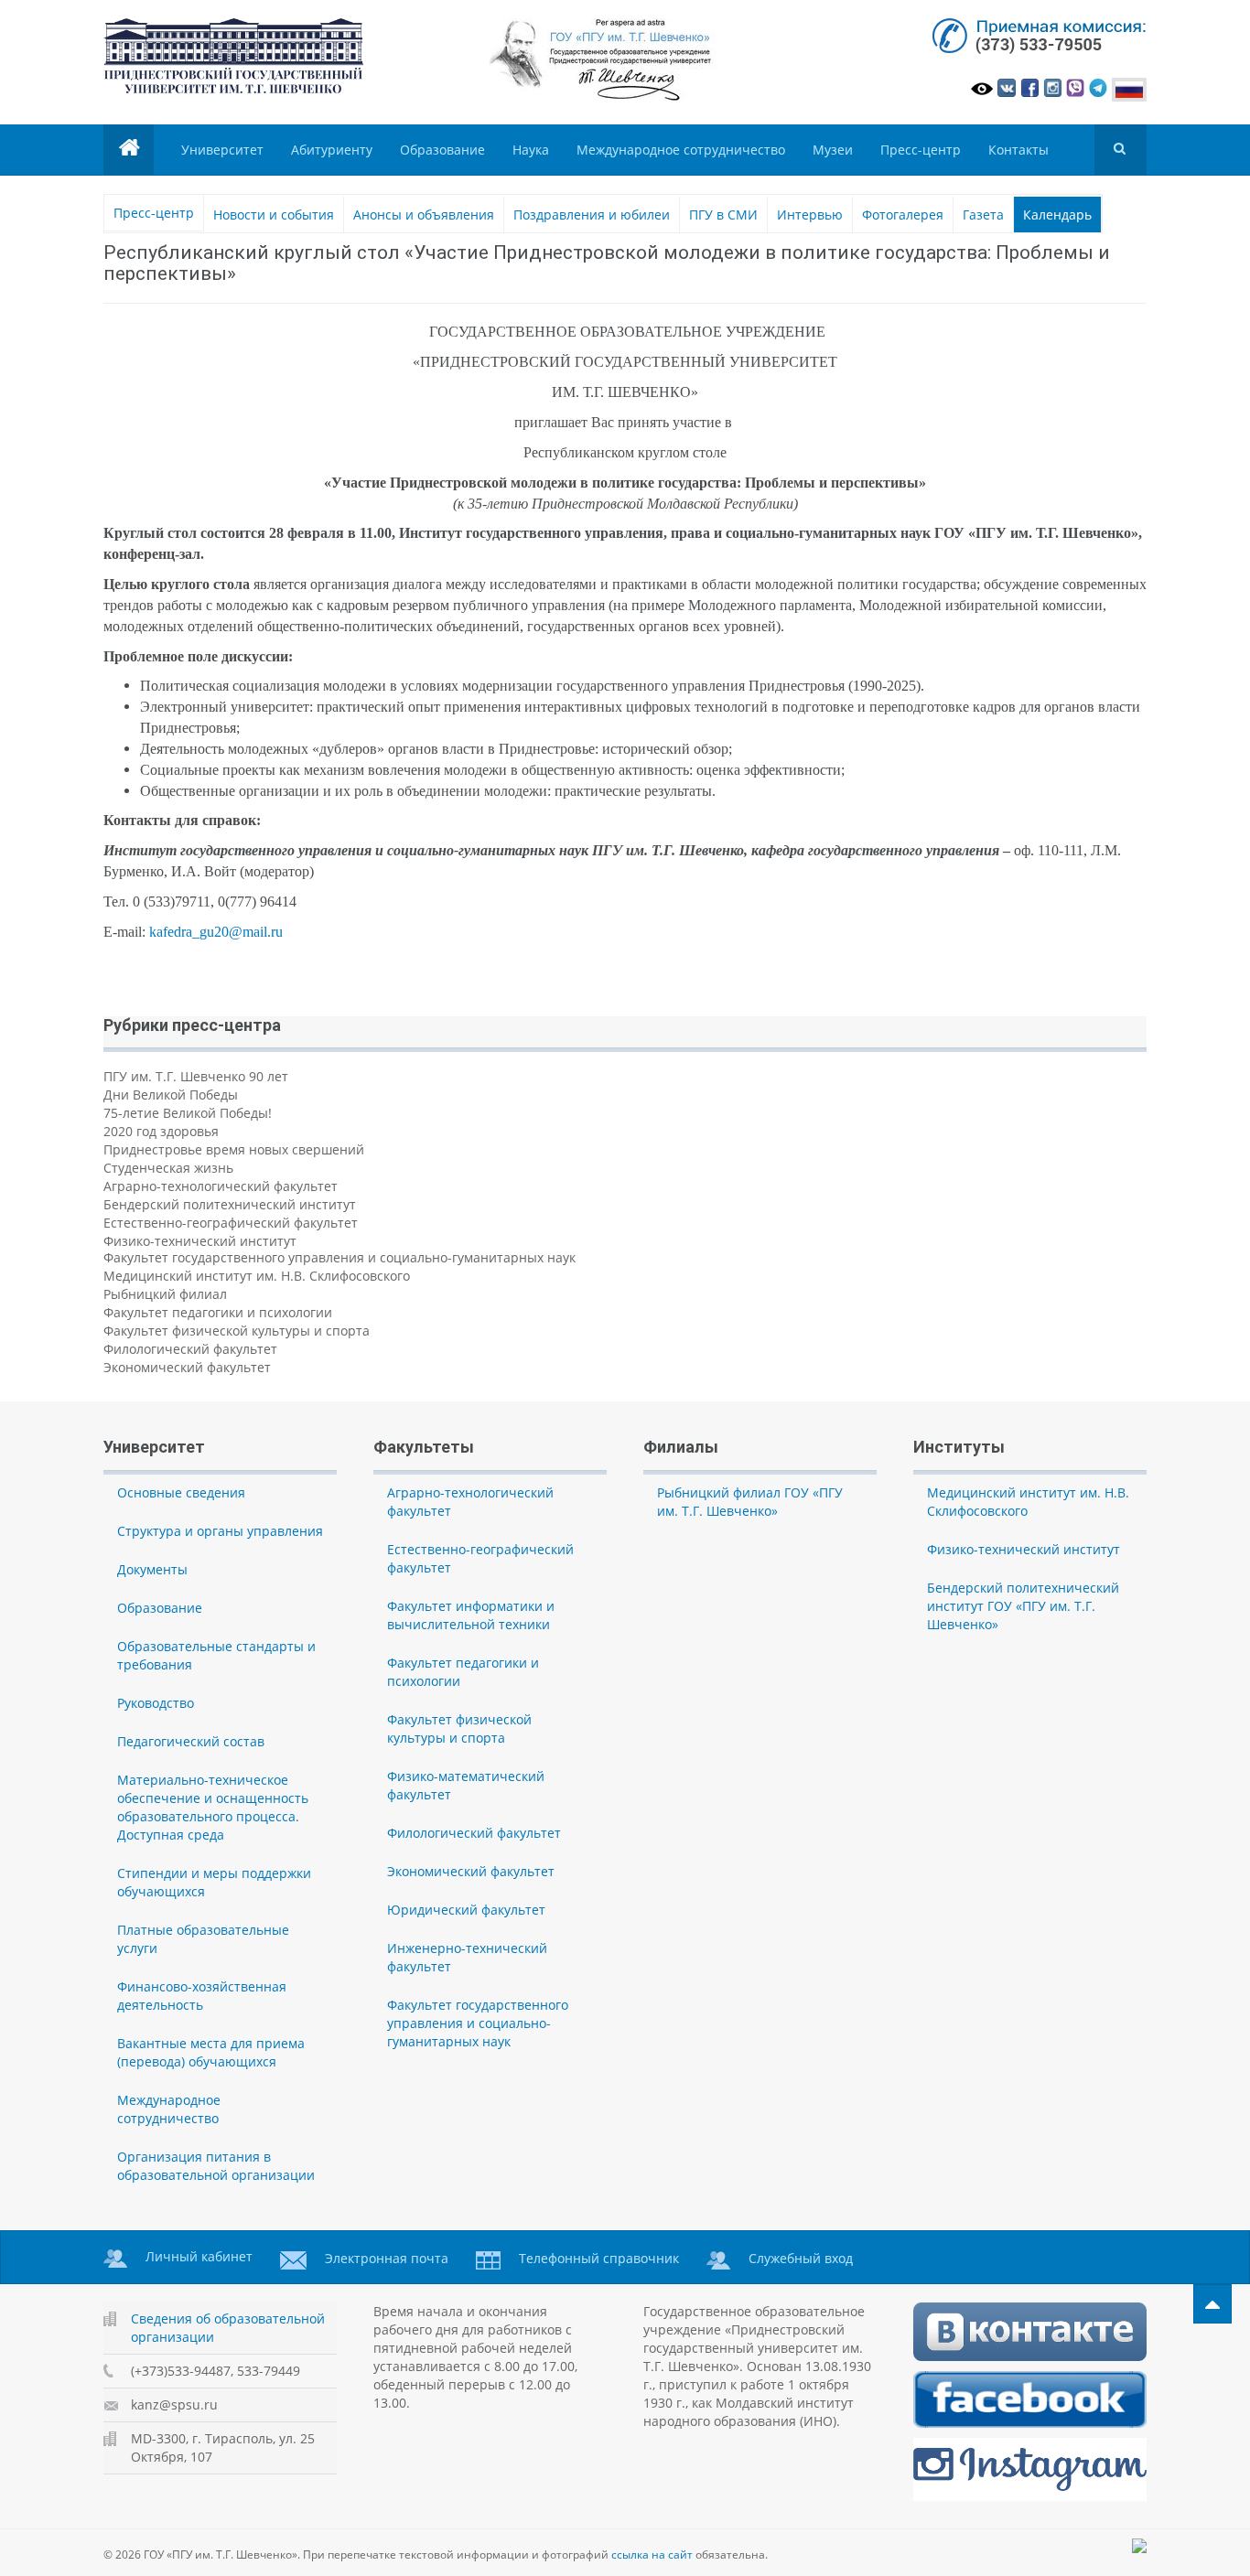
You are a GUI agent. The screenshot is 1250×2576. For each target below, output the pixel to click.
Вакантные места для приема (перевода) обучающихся (211, 2052)
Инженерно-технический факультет (467, 1957)
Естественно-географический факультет (231, 1223)
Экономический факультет (187, 1367)
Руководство (156, 1703)
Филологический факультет (190, 1349)
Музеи (833, 150)
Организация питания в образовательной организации (216, 2166)
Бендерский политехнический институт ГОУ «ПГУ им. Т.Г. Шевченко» (1023, 1606)
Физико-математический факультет (466, 1785)
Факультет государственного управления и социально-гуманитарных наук (339, 1257)
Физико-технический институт (200, 1241)
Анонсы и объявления (424, 215)
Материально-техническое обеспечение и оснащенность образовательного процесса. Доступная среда (213, 1807)
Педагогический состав (191, 1741)
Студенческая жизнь (168, 1168)
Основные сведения (181, 1492)
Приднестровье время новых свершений (234, 1149)
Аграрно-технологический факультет (221, 1186)
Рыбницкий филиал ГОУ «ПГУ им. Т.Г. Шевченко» (750, 1502)
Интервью (810, 215)
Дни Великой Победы (171, 1095)
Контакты (1018, 150)
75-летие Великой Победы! (188, 1113)
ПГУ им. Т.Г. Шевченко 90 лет (196, 1076)
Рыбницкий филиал (165, 1294)
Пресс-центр (921, 150)
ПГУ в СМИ (723, 215)
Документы (152, 1569)
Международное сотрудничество (681, 150)
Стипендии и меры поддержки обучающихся (214, 1882)
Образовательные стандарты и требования (216, 1655)
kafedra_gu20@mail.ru (216, 932)
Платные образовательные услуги (203, 1939)
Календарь (1057, 215)
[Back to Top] (1212, 2304)
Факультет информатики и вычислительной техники (471, 1615)
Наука (531, 150)
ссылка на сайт (652, 2555)
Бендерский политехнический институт (230, 1204)
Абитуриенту (332, 150)
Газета (983, 215)
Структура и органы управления (220, 1531)
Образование (442, 150)
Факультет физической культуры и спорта (237, 1331)
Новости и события (274, 215)
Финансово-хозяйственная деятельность (202, 1996)
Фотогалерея (903, 215)
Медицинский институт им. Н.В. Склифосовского (257, 1276)
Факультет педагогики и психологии (218, 1312)
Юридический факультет (466, 1910)
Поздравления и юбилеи (592, 215)
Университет (222, 150)
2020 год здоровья (161, 1131)
